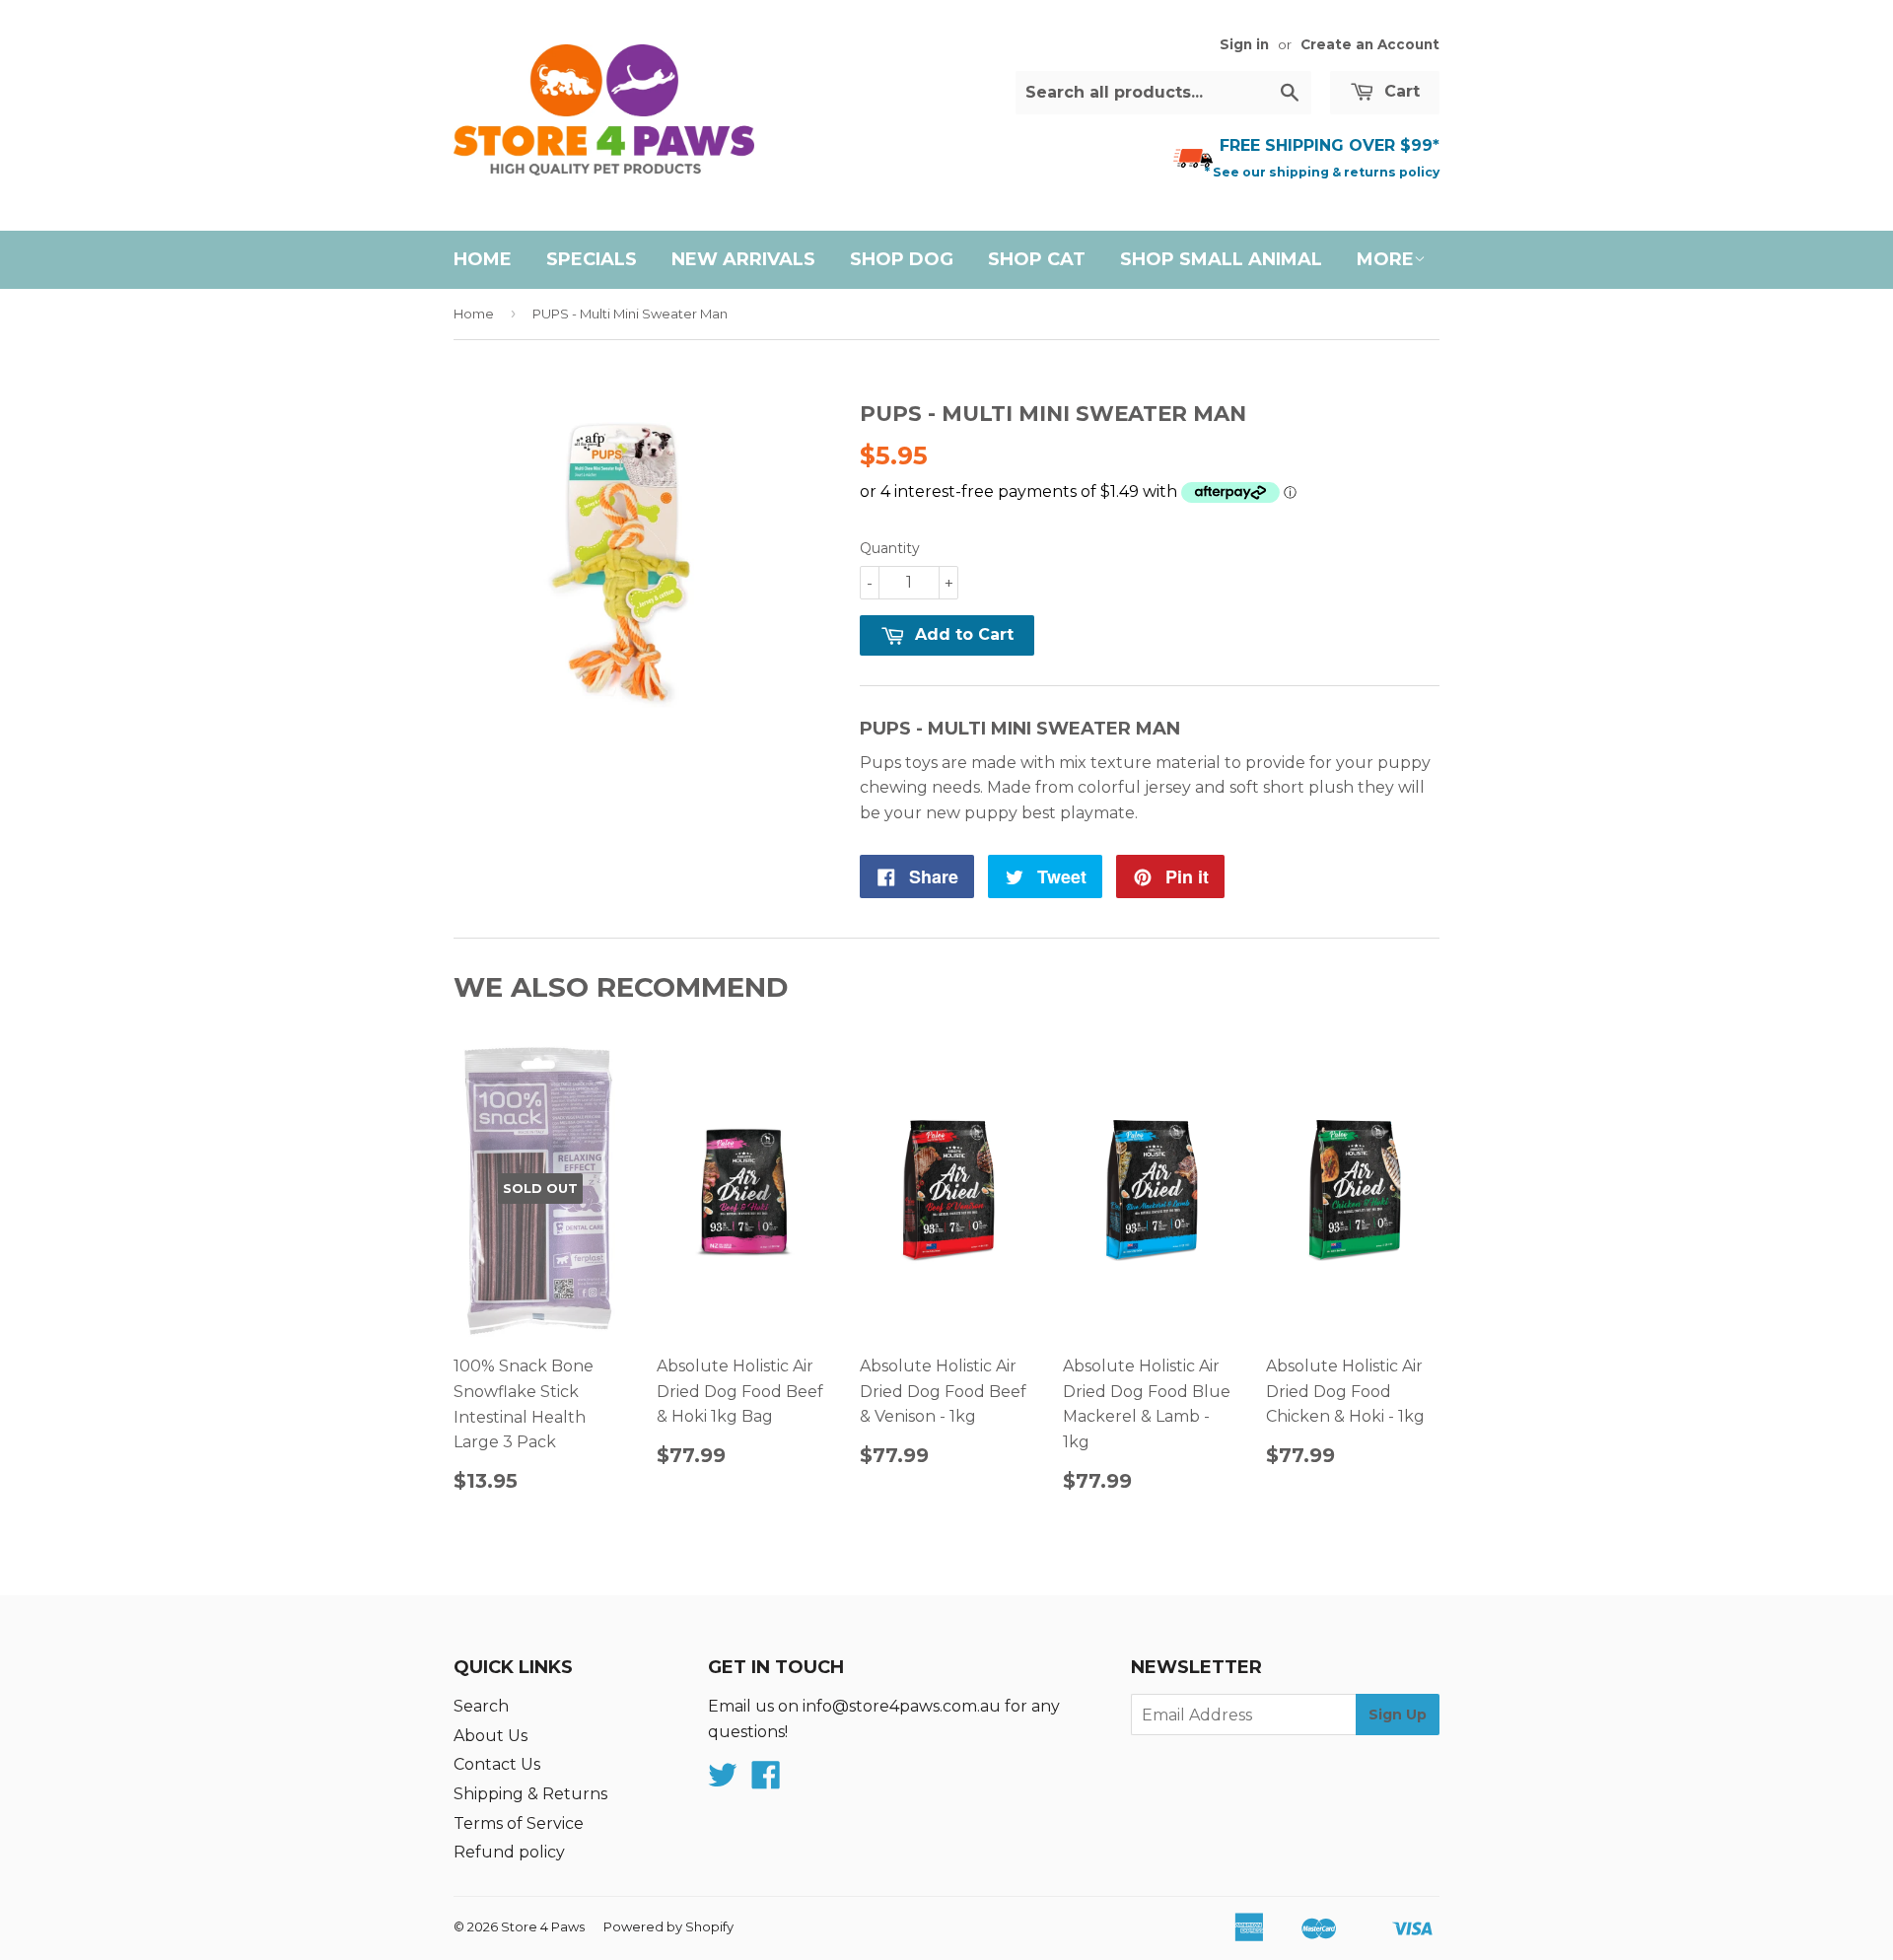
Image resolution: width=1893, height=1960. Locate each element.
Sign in (1244, 44)
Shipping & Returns (530, 1794)
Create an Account (1370, 44)
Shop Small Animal (1221, 259)
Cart (1400, 91)
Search (481, 1706)
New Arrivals (743, 259)
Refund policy (509, 1852)
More (1385, 259)
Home (483, 259)
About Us (491, 1736)
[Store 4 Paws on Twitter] (723, 1781)
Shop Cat (1037, 259)
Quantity (890, 548)
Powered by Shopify (668, 1926)
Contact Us (497, 1764)
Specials (592, 259)
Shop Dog (902, 259)
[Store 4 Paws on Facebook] (766, 1781)
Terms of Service (519, 1823)
